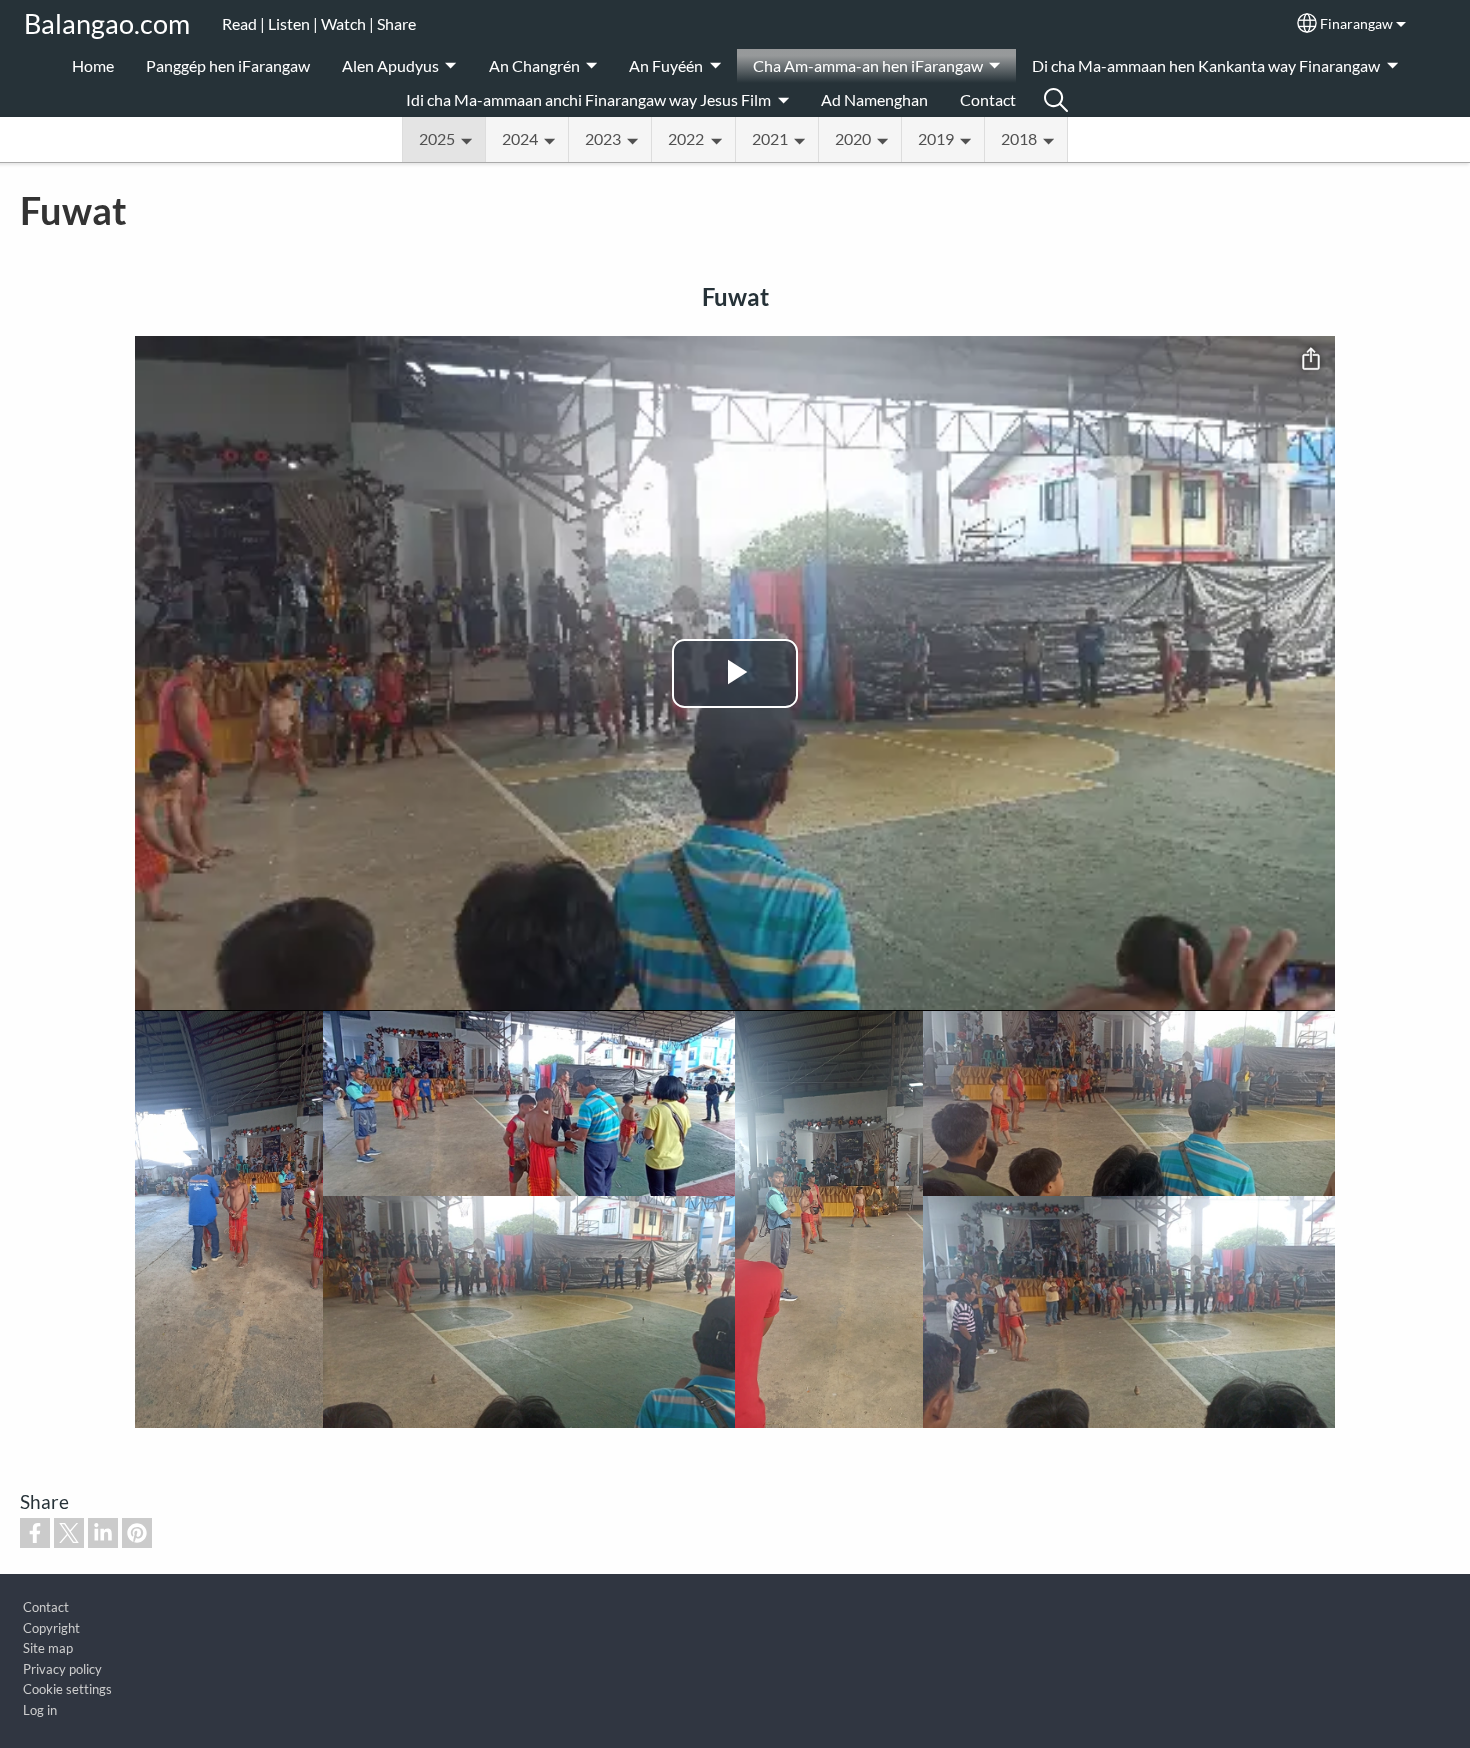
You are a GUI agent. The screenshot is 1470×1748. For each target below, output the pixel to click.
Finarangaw (1356, 24)
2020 (853, 138)
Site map (48, 1648)
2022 (686, 138)
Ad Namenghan (874, 99)
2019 (936, 138)
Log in (40, 1710)
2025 (437, 138)
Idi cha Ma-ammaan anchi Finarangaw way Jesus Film (588, 99)
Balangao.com (107, 23)
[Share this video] (1311, 360)
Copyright (51, 1628)
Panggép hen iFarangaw (228, 65)
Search (1056, 100)
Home (93, 65)
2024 (520, 138)
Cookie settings (67, 1689)
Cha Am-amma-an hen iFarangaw (868, 65)
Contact (988, 99)
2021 (770, 138)
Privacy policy (62, 1669)
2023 (603, 138)
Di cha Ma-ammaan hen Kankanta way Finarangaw (1206, 65)
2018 (1019, 138)
